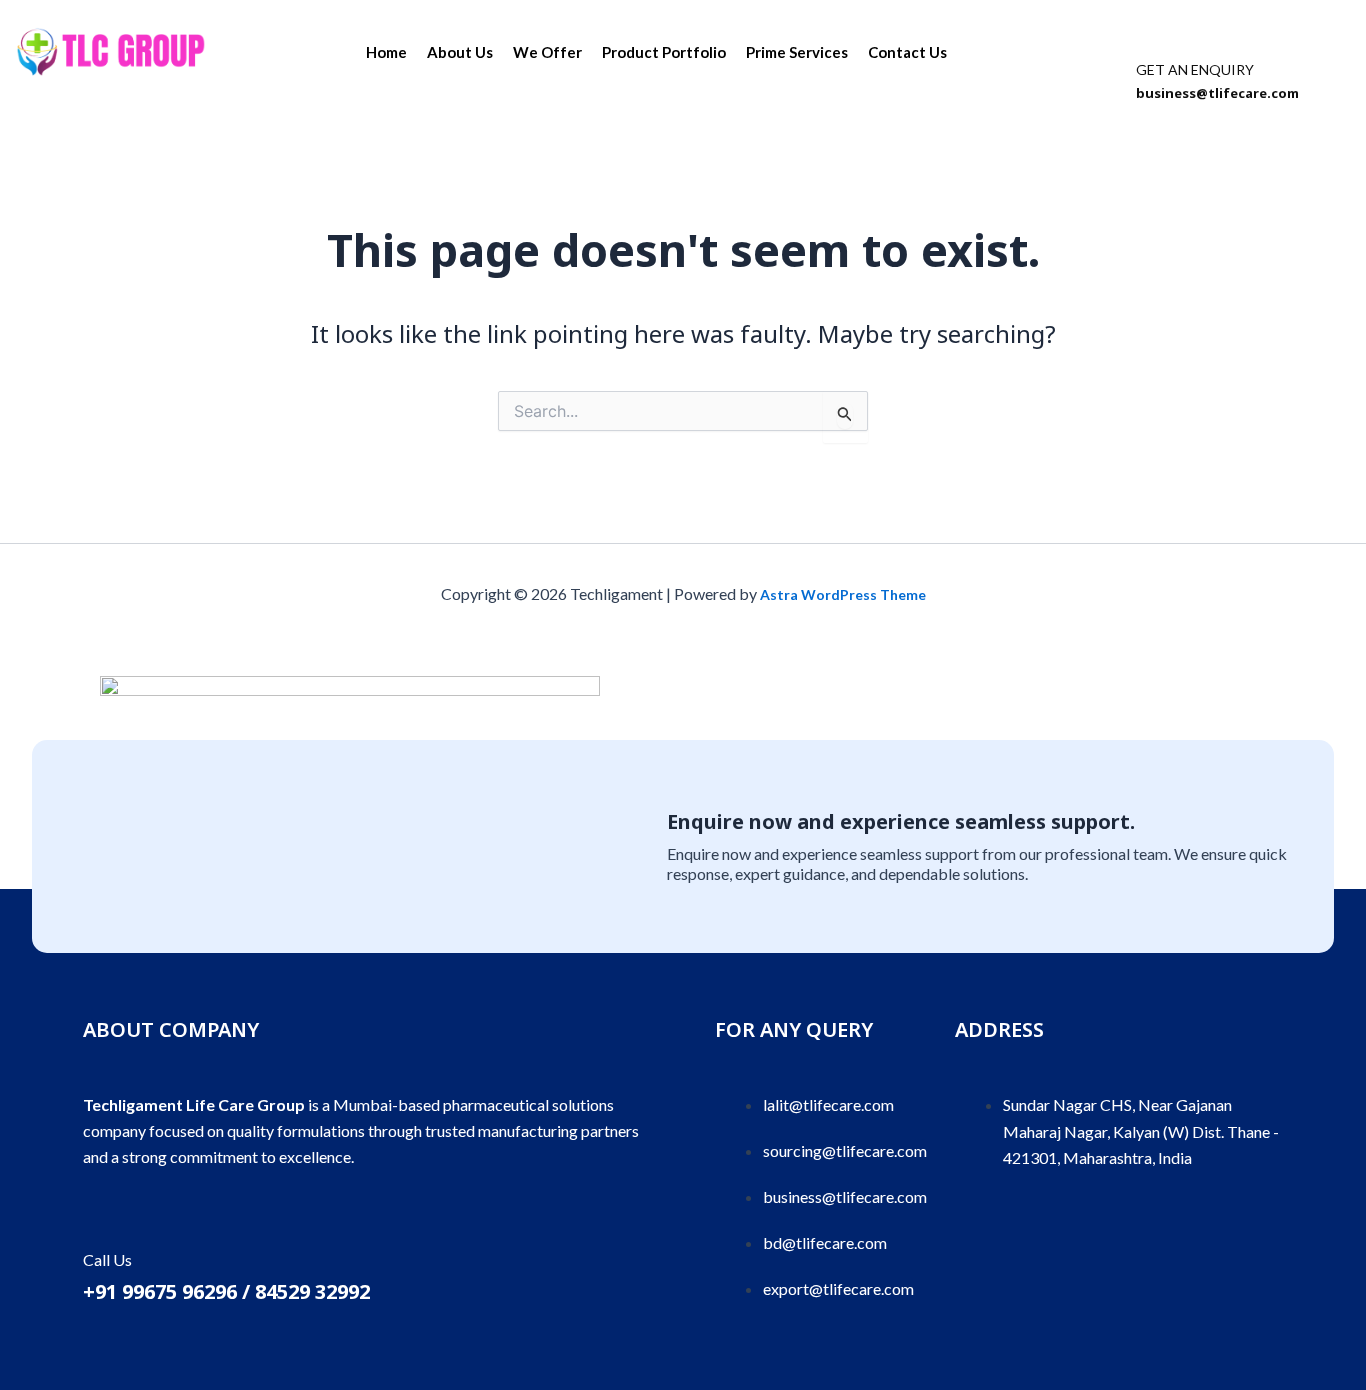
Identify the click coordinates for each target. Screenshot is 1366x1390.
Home (386, 52)
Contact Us (907, 52)
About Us (460, 52)
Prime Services (797, 52)
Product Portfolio (664, 52)
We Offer (547, 52)
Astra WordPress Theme (843, 594)
